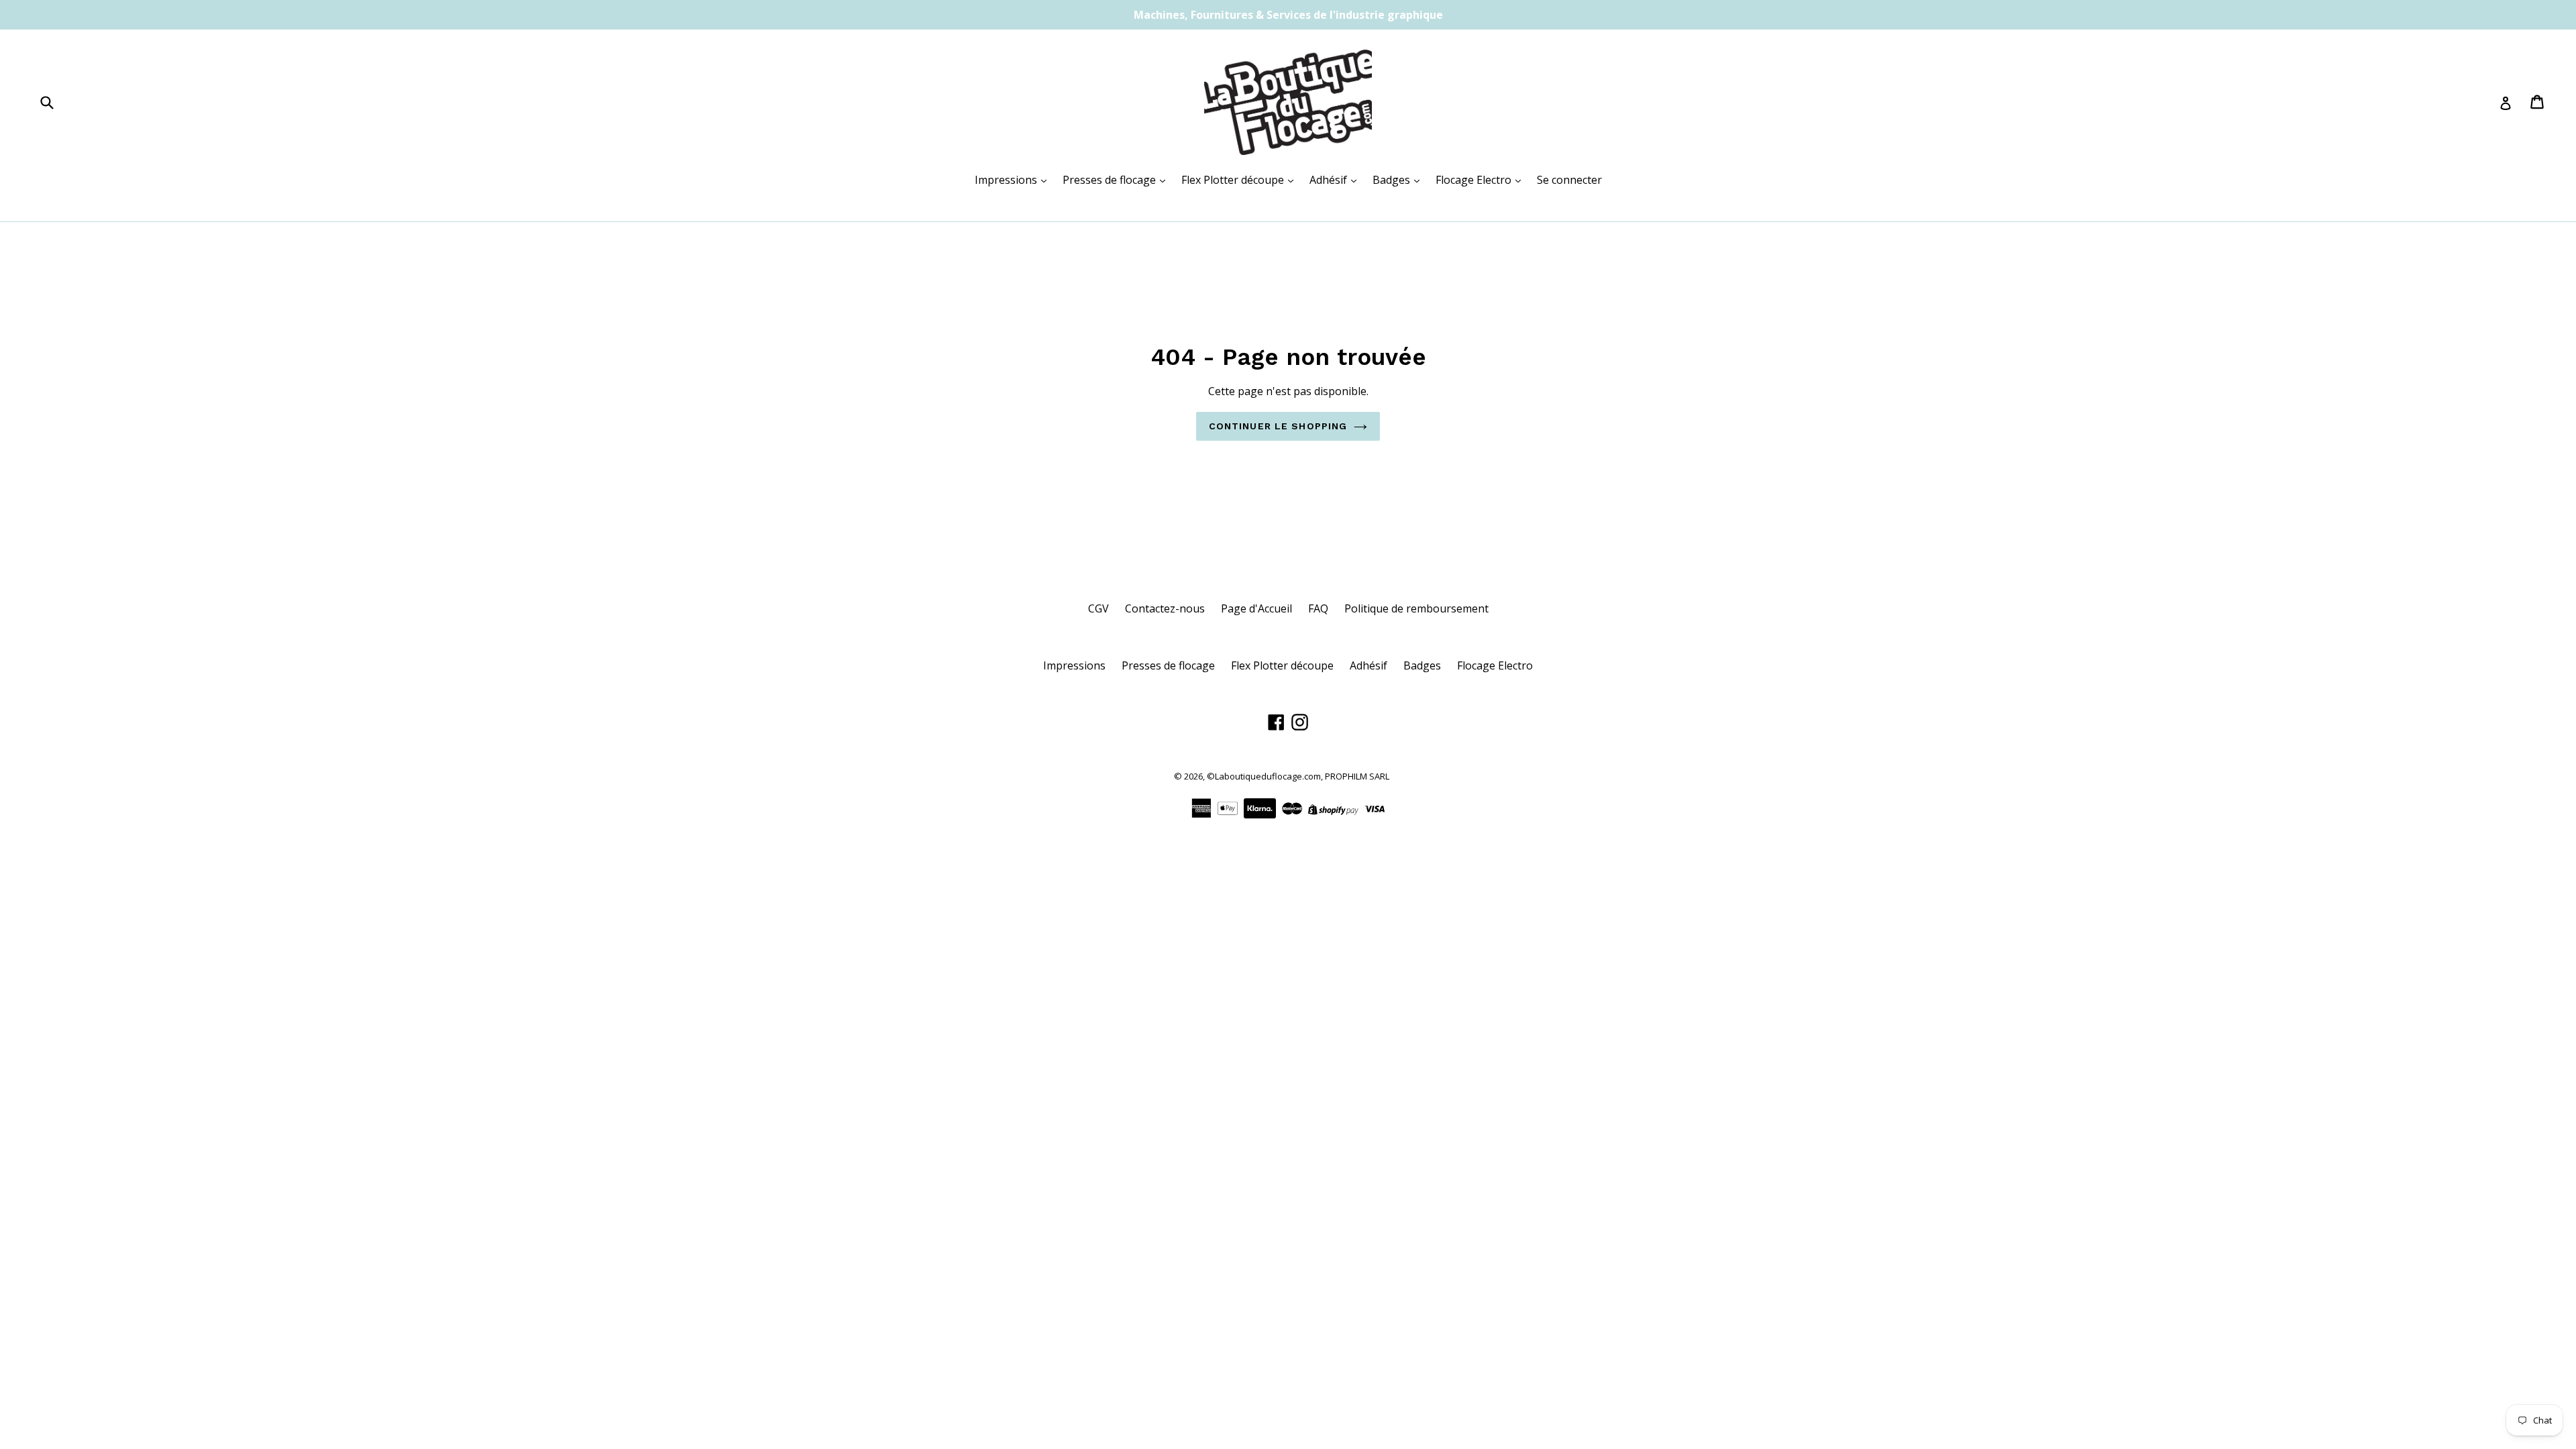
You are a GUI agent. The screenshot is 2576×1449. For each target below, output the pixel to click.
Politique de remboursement (1416, 608)
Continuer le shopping (1278, 426)
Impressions (1007, 180)
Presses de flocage (1111, 180)
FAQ (1318, 608)
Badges (1393, 180)
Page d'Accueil (1256, 608)
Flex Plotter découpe (1234, 180)
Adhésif (1330, 180)
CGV (1098, 608)
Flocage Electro (1475, 180)
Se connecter (1569, 180)
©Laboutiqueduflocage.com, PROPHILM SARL (1298, 776)
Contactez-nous (1165, 608)
